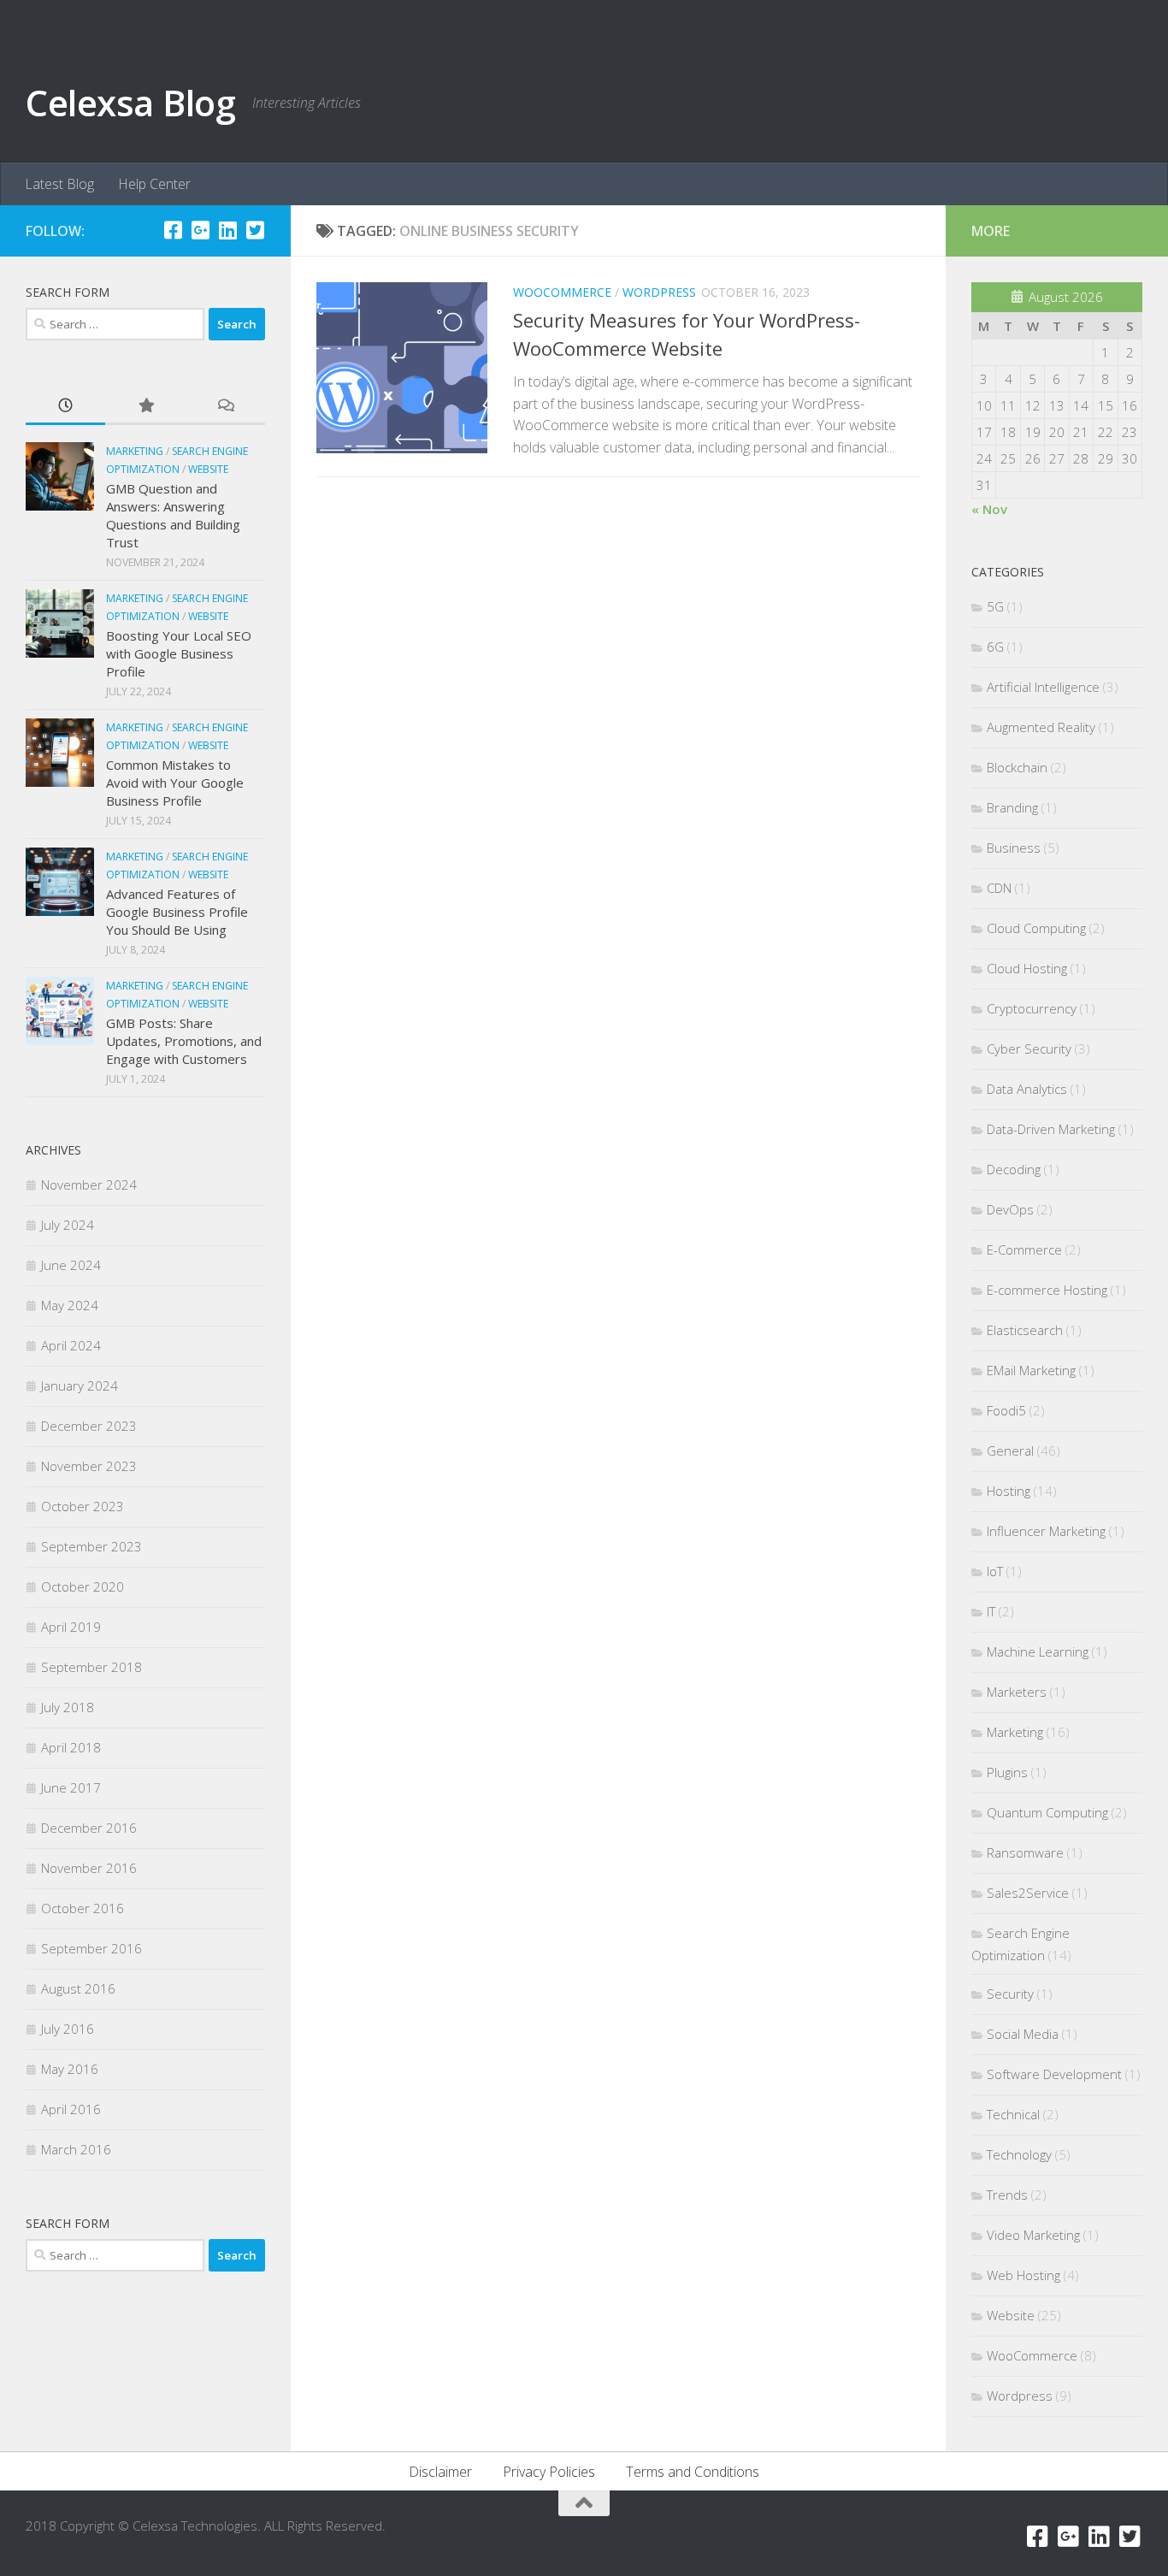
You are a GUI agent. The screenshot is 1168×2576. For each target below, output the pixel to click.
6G (995, 647)
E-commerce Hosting (1047, 1290)
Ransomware (1025, 1852)
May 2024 (70, 1305)
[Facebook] (173, 230)
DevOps (1010, 1209)
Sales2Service (1028, 1893)
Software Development (1054, 2074)
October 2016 (83, 1908)
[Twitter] (255, 230)
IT (991, 1611)
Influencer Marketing (1046, 1531)
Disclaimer (440, 2472)
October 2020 (83, 1586)
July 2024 (68, 1225)
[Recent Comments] (225, 407)
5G (995, 606)
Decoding (1014, 1169)
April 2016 (71, 2109)
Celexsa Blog (130, 102)
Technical (1013, 2114)
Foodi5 (1006, 1410)
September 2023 (91, 1546)
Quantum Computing (1047, 1812)
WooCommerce (562, 292)
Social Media (1023, 2034)
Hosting (1009, 1491)
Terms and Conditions (693, 2472)
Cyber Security (1029, 1049)
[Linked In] (227, 230)
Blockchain (1017, 767)
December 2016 (89, 1828)
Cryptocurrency (1032, 1008)
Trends (1007, 2195)
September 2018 (91, 1667)
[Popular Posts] (145, 407)
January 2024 (80, 1385)
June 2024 (71, 1265)
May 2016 (70, 2069)
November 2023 (89, 1466)
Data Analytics (1027, 1089)
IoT (995, 1571)
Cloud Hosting (1027, 968)
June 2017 (71, 1787)
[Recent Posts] (65, 407)
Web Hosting (1023, 2275)
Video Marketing (1033, 2235)
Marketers (1017, 1692)
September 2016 (91, 1948)
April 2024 (71, 1345)
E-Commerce (1024, 1250)
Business (1014, 848)
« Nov (989, 509)
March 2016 (76, 2149)
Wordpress (659, 292)
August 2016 (78, 1988)
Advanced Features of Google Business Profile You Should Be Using (177, 912)
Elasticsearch (1025, 1330)
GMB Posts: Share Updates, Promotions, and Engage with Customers (184, 1041)
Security (1010, 1994)
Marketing (135, 451)
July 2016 (68, 2029)
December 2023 (89, 1426)
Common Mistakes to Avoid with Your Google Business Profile (175, 783)
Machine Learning (1038, 1651)
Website (208, 469)
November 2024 (89, 1185)
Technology (1019, 2154)
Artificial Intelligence (1043, 687)
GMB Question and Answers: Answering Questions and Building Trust (173, 515)
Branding (1012, 807)
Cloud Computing (1036, 928)
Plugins (1007, 1772)
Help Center (154, 184)
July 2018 (68, 1707)
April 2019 (71, 1627)
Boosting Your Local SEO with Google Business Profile (179, 653)
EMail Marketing (1031, 1370)
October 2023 (83, 1506)
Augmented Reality (1041, 727)
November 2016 (89, 1868)
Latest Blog (59, 184)
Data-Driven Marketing (1051, 1129)
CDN (999, 888)
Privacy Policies (549, 2472)
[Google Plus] (200, 230)
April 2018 (71, 1747)
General (1010, 1450)
